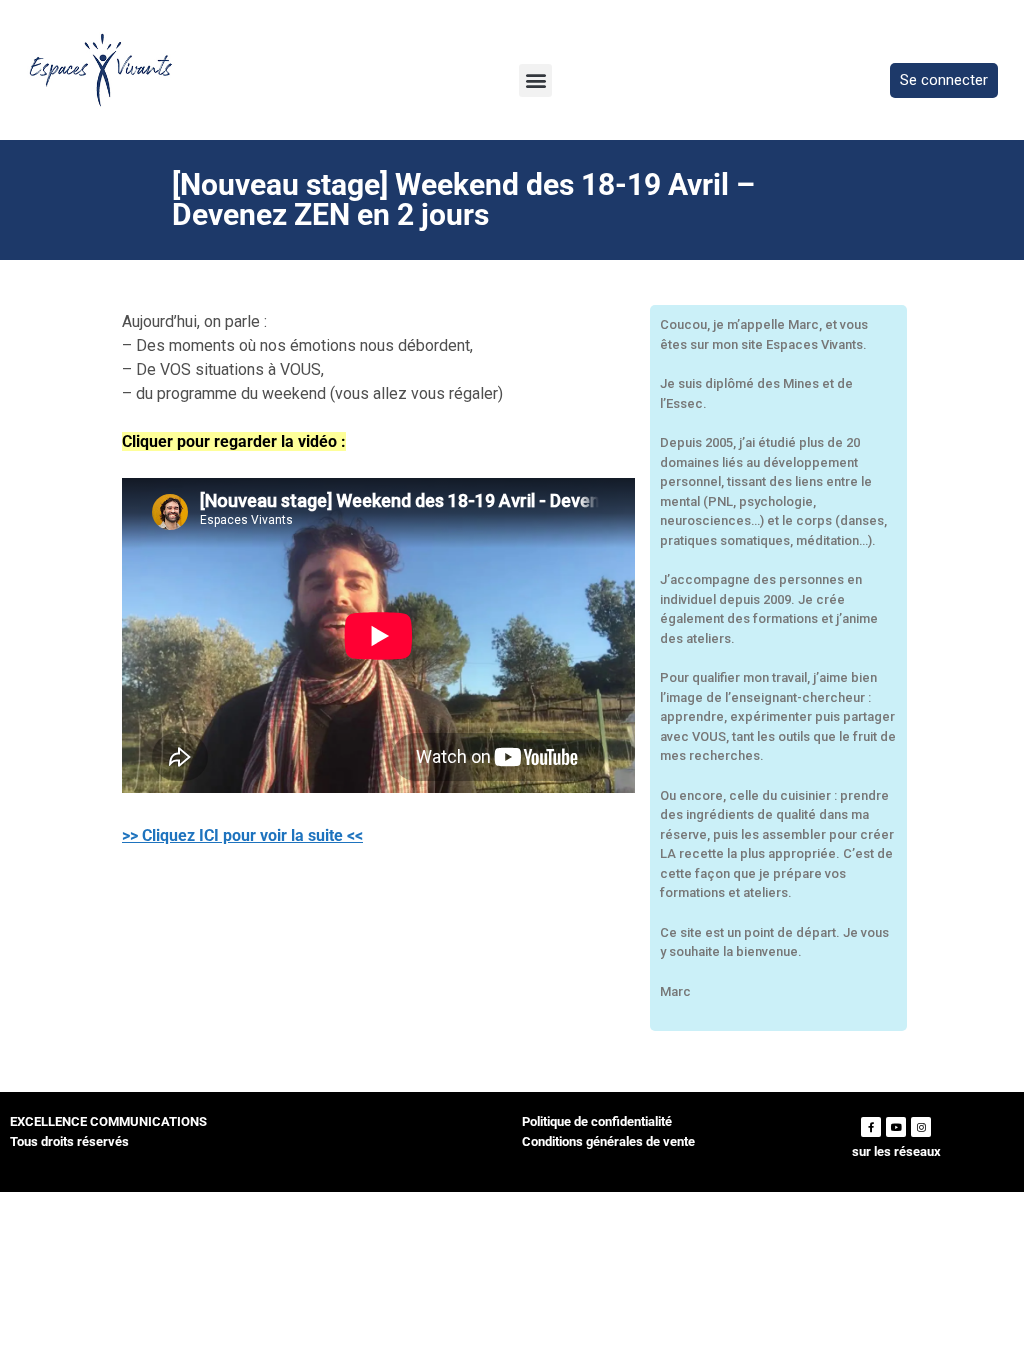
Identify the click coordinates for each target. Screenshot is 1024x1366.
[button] (535, 80)
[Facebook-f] (871, 1127)
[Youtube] (896, 1127)
